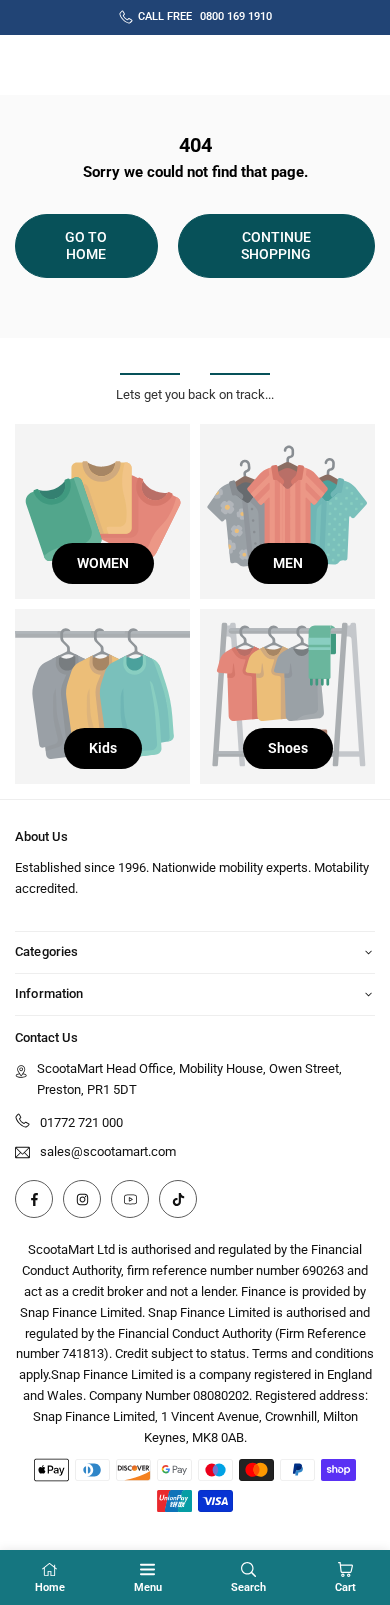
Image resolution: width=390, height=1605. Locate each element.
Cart (345, 1587)
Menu (148, 1587)
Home (50, 1587)
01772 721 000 (81, 1122)
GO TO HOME (86, 245)
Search (248, 1587)
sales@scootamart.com (108, 1152)
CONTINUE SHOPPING (276, 245)
